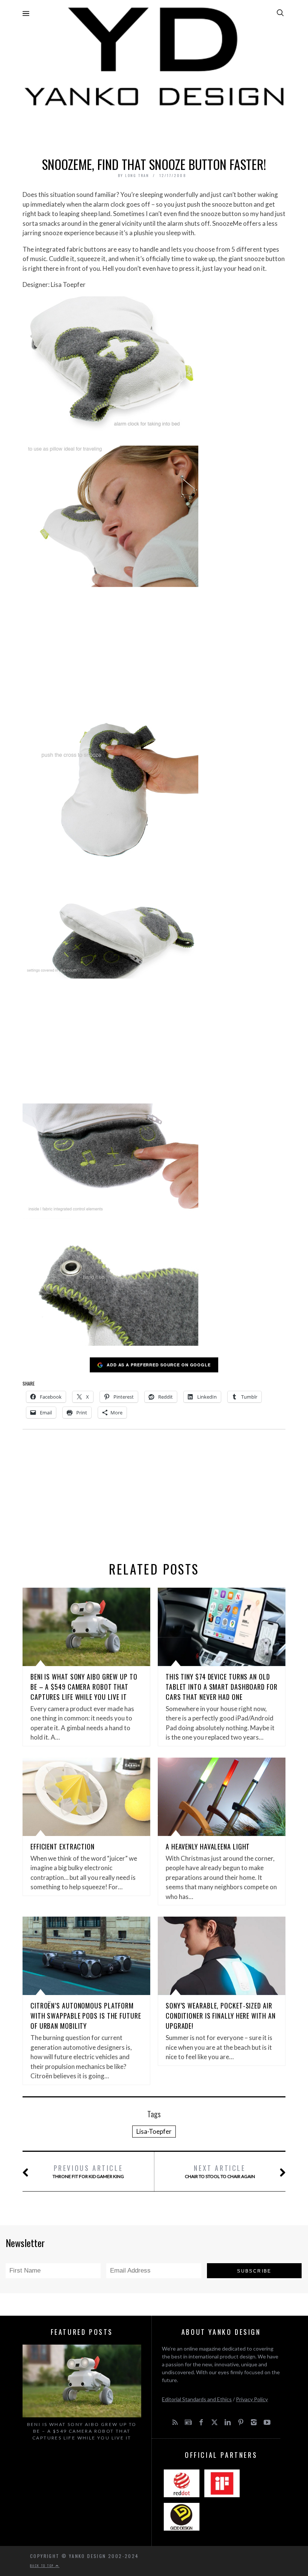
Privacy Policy (252, 2399)
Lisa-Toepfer (154, 2131)
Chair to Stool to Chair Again (220, 2171)
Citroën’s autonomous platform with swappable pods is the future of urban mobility (86, 2016)
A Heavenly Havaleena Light (208, 1846)
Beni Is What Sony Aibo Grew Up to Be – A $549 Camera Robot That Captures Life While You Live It (84, 1687)
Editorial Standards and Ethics (197, 2399)
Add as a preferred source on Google (159, 1365)
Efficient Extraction (63, 1846)
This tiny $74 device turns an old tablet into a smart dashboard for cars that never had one (222, 1687)
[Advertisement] (154, 130)
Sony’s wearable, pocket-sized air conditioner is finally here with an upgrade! (221, 2016)
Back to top (43, 2565)
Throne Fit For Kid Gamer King (88, 2171)
